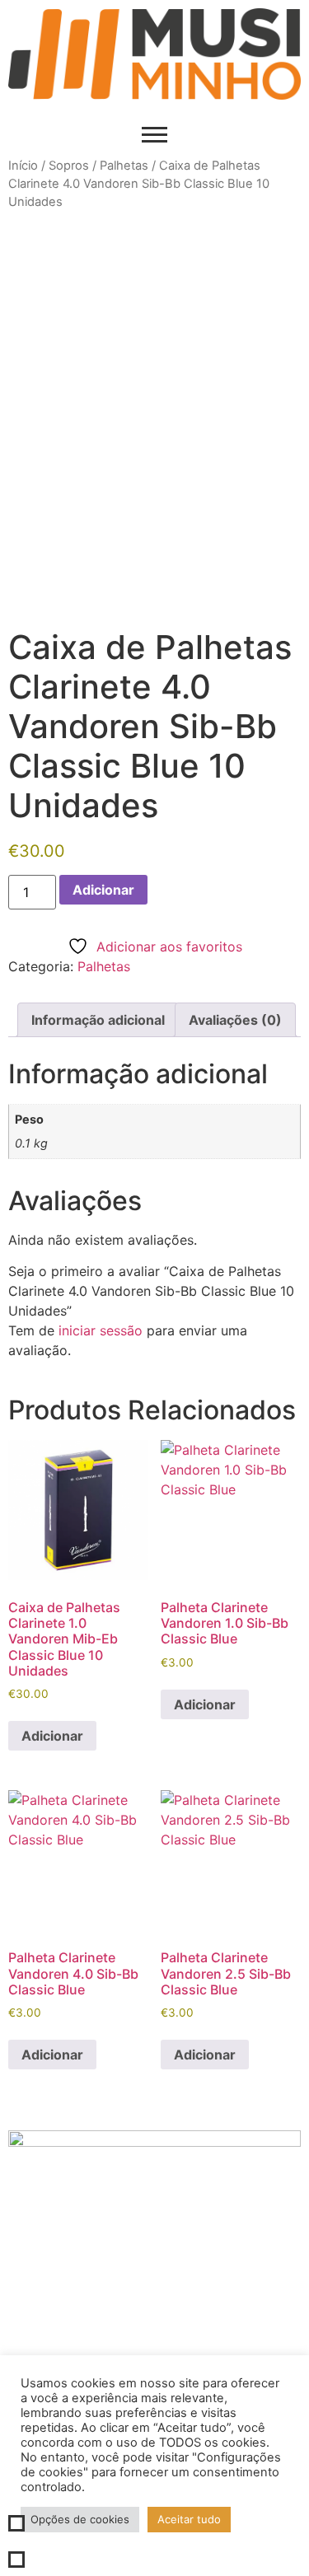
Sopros (69, 166)
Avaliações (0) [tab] (235, 1020)
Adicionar (103, 890)
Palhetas (124, 166)
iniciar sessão (101, 1330)
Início (23, 166)
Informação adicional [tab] (98, 1020)
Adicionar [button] (52, 1736)
